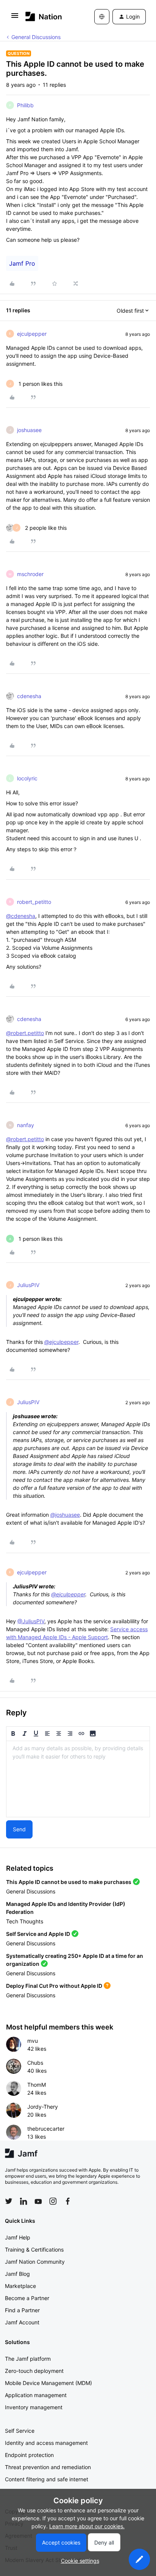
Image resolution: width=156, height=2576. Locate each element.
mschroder (30, 574)
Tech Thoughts (25, 1921)
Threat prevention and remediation (48, 2467)
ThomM (37, 2085)
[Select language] (102, 17)
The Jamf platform (28, 2359)
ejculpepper (32, 334)
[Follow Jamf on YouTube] (38, 2201)
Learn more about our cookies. (87, 2526)
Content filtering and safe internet (47, 2479)
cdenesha (29, 696)
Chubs (35, 2063)
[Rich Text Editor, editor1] (78, 1779)
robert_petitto (34, 902)
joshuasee (29, 430)
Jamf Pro (22, 263)
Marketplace (20, 2286)
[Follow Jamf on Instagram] (53, 2201)
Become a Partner (27, 2298)
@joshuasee (65, 1515)
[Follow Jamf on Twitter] (9, 2201)
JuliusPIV (28, 1285)
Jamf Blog (17, 2274)
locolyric (27, 778)
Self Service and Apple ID (38, 1934)
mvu (33, 2041)
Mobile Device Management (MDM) (48, 2383)
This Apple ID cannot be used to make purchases (69, 1882)
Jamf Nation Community (35, 2262)
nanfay (26, 1125)
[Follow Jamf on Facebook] (68, 2201)
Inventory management (34, 2407)
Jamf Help (18, 2237)
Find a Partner (22, 2310)
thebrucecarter (46, 2129)
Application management (36, 2395)
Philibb (25, 105)
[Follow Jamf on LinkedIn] (23, 2201)
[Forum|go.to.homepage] (44, 16)
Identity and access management (46, 2443)
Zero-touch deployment (34, 2371)
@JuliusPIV (31, 1621)
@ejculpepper (61, 1342)
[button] (15, 18)
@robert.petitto (25, 1033)
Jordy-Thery (43, 2107)
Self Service (20, 2431)
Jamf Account (22, 2322)
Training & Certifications (34, 2249)
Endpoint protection (29, 2455)
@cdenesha (21, 916)
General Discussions (36, 37)
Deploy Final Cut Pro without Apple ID (54, 1986)
